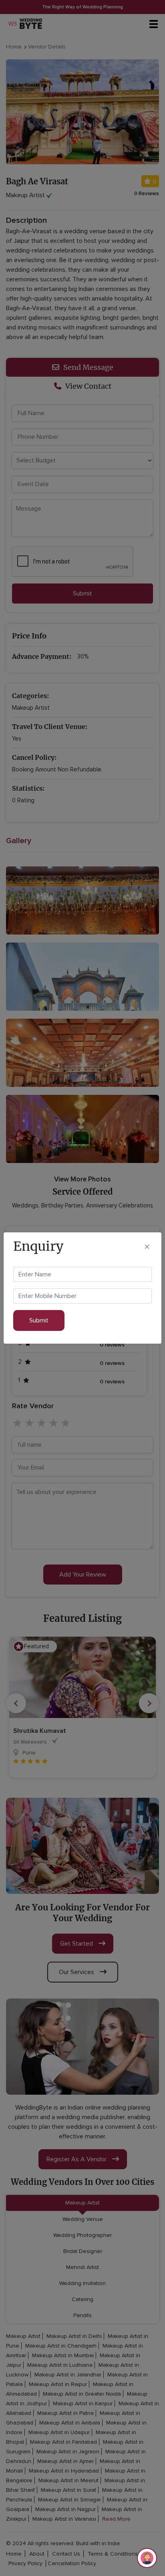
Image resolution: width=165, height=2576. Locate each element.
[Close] (147, 1246)
